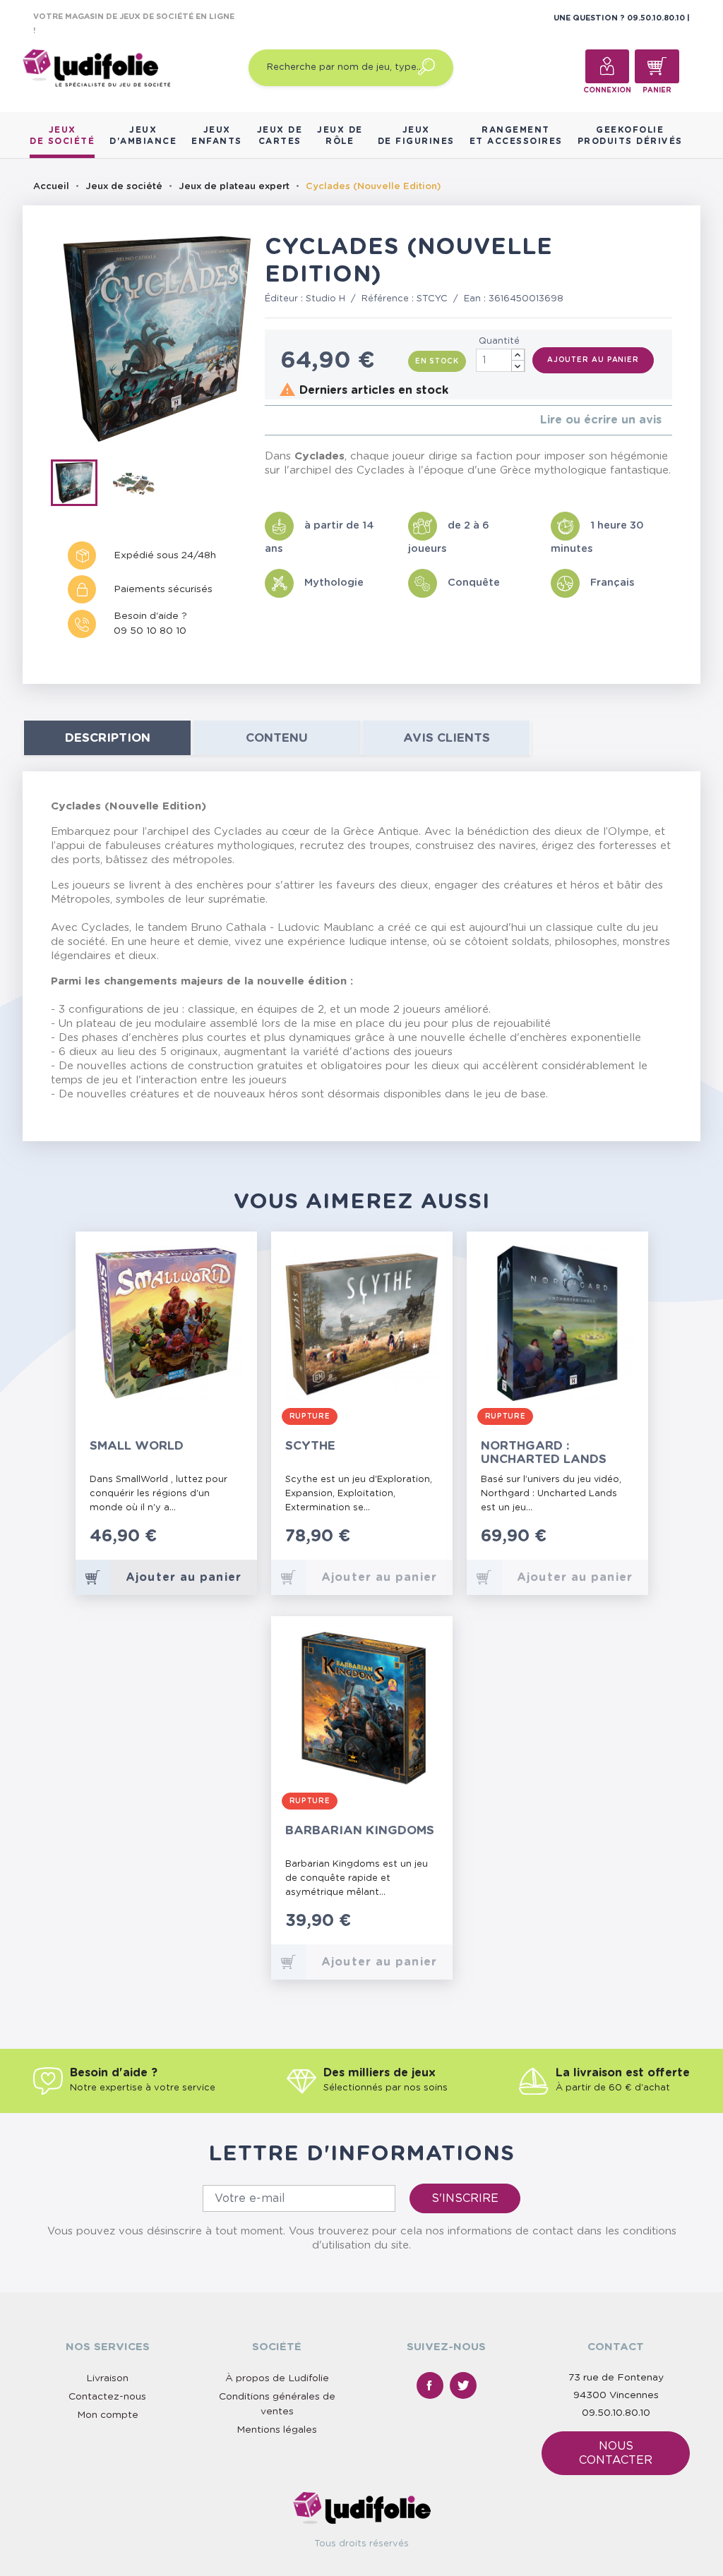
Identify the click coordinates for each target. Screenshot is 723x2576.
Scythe (310, 1446)
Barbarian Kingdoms (360, 1830)
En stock (437, 361)
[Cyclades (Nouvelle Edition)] (80, 486)
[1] (269, 420)
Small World (137, 1446)
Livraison (107, 2378)
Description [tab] (108, 738)
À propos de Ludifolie (277, 2378)
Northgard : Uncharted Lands (544, 1452)
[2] (280, 420)
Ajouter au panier (593, 360)
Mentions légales (277, 2430)
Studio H (325, 299)
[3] (291, 420)
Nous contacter (616, 2453)
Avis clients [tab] (447, 738)
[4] (303, 420)
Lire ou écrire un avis (601, 420)
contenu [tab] (277, 738)
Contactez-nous (107, 2397)
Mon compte (108, 2415)
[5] (314, 420)
